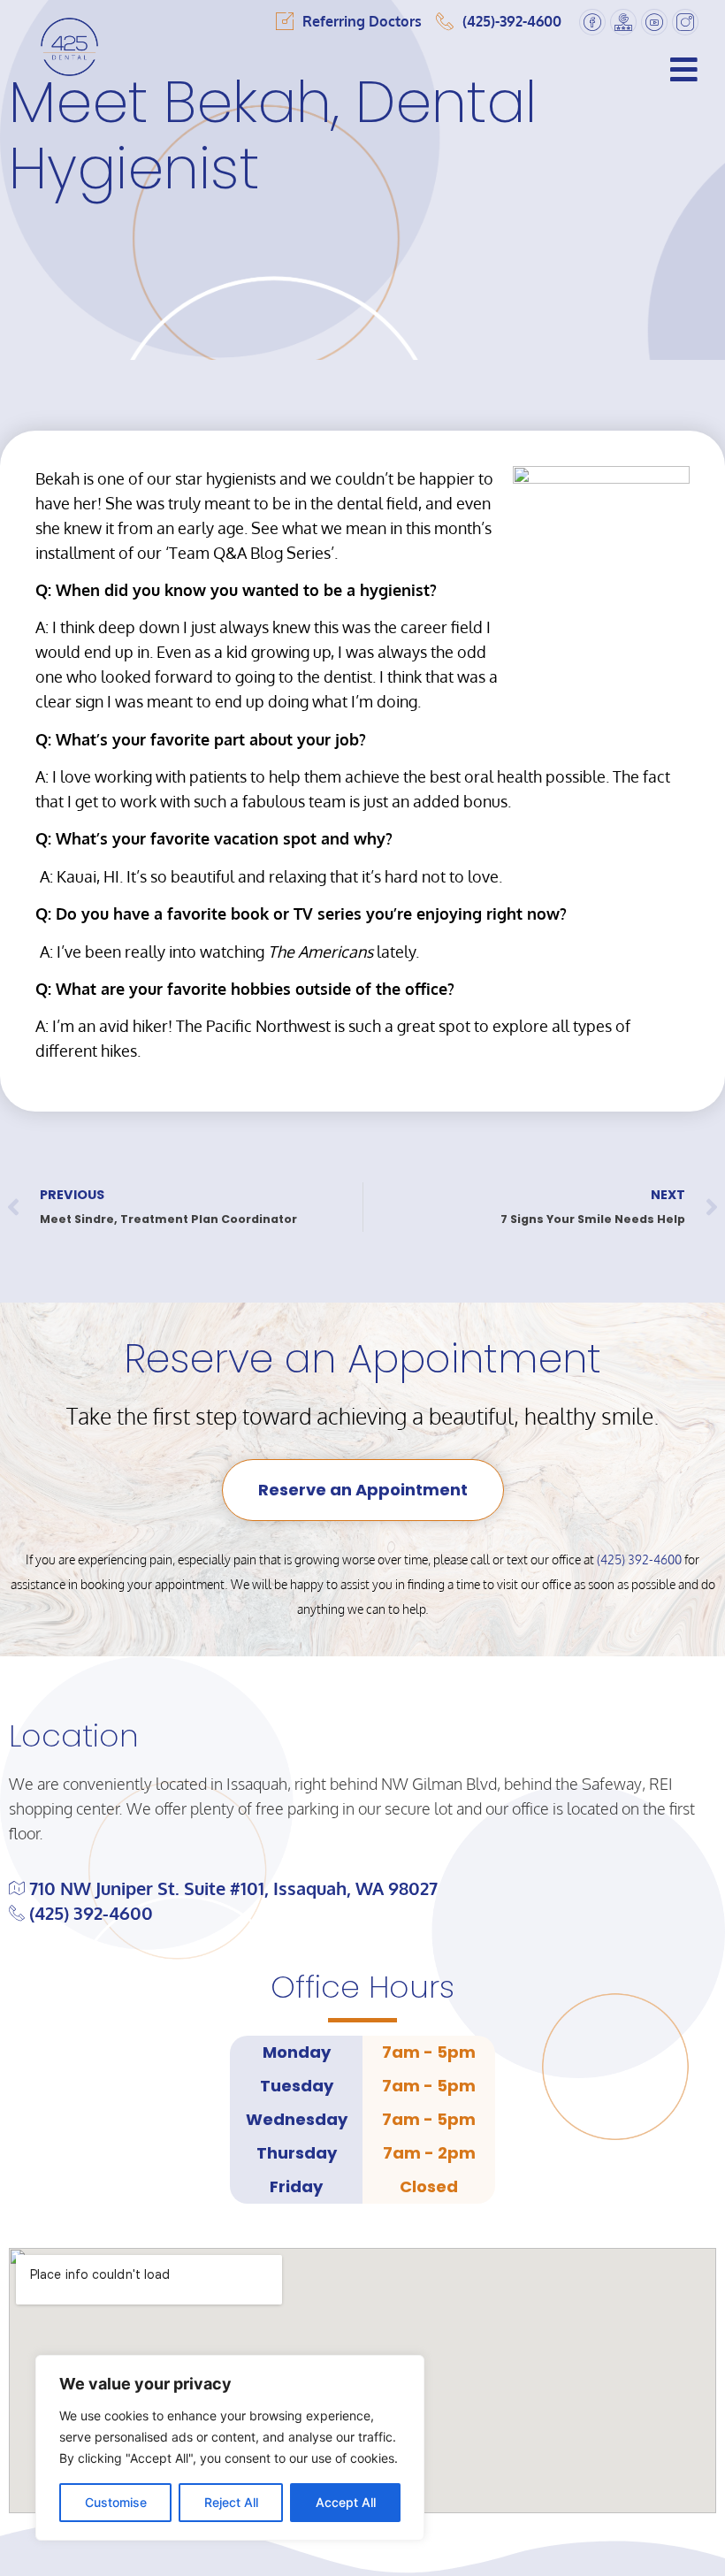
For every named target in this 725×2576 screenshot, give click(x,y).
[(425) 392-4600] (362, 1913)
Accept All (346, 2502)
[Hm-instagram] (685, 22)
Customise (116, 2502)
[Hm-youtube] (654, 22)
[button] (423, 69)
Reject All (231, 2502)
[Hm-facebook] (592, 22)
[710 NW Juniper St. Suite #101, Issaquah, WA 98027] (362, 1888)
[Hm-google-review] (623, 22)
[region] (230, 2448)
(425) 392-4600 (639, 1559)
